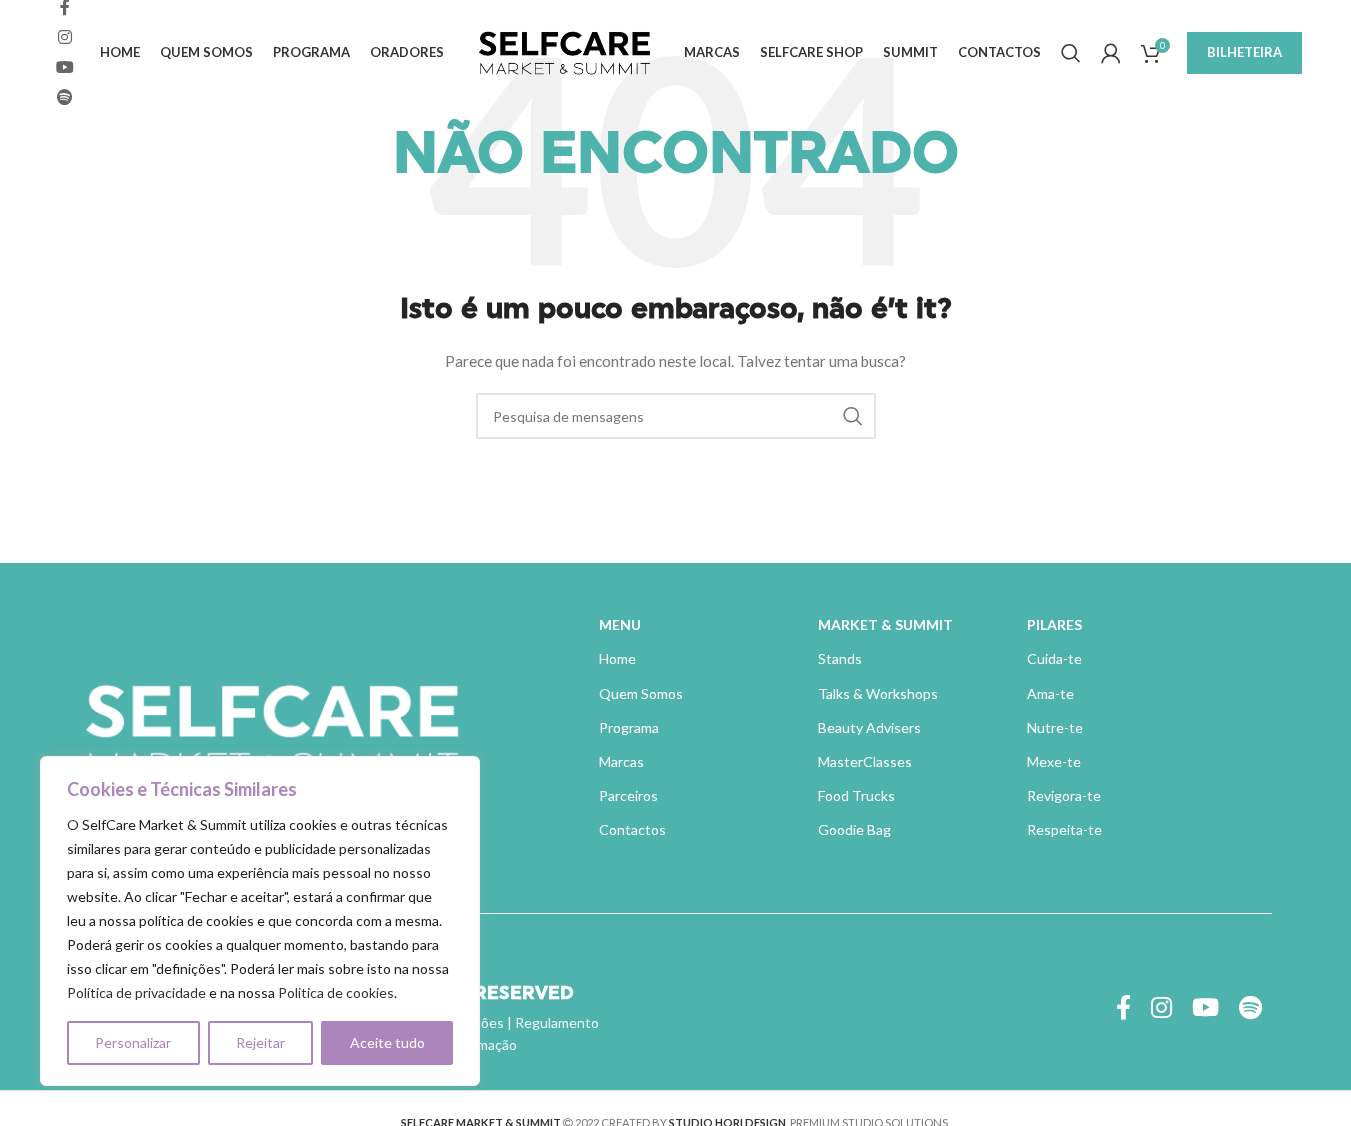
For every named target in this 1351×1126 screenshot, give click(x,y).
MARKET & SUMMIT (885, 624)
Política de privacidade (136, 992)
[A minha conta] (1111, 53)
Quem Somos (641, 693)
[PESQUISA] (853, 416)
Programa (629, 727)
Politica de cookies (336, 992)
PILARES (1054, 624)
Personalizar (133, 1042)
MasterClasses (865, 761)
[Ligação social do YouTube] (64, 68)
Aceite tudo (387, 1042)
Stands (840, 658)
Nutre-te (1055, 727)
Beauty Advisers (869, 727)
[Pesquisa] (1071, 53)
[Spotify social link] (64, 98)
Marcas (621, 761)
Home (617, 658)
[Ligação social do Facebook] (1123, 1008)
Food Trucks (856, 795)
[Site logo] (564, 50)
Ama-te (1050, 693)
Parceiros (628, 795)
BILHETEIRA (1244, 52)
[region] (260, 921)
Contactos (632, 829)
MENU (620, 624)
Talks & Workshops (878, 693)
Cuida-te (1054, 658)
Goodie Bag (854, 829)
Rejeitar (260, 1042)
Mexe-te (1054, 761)
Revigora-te (1064, 795)
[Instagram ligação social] (64, 37)
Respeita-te (1064, 829)
